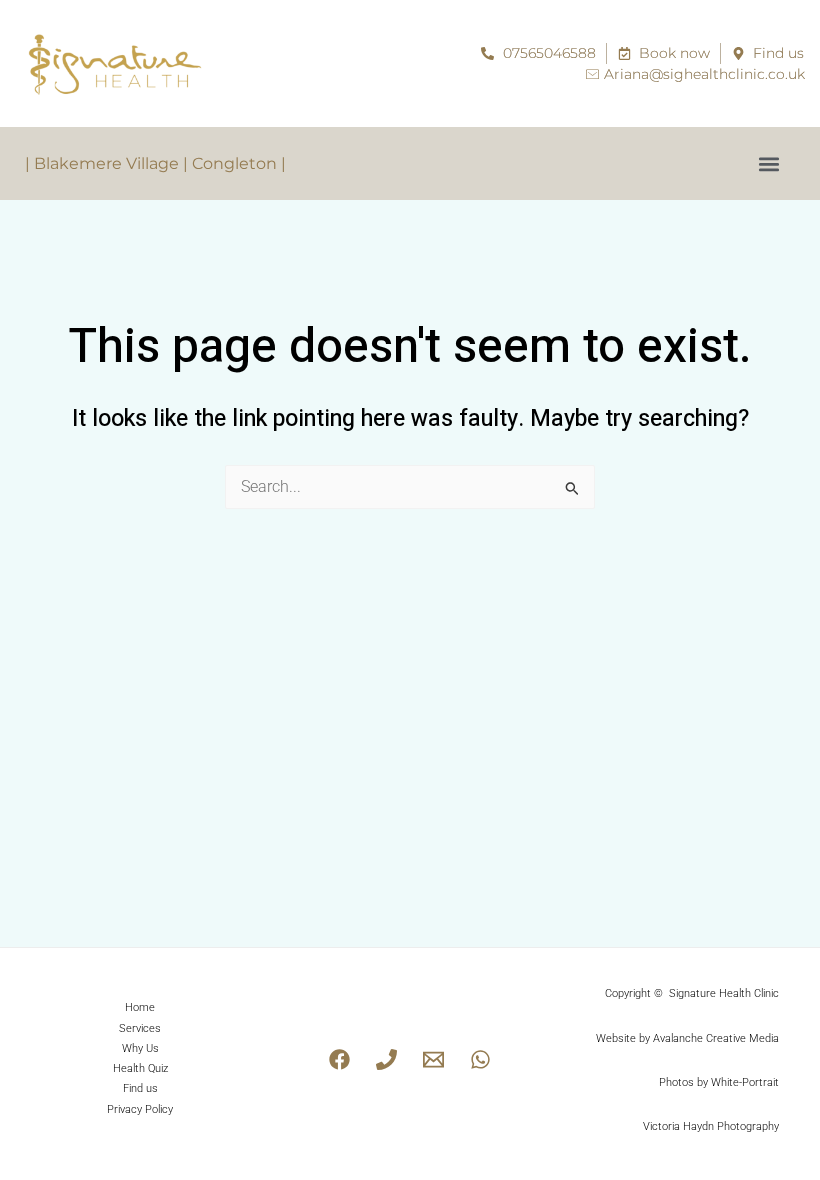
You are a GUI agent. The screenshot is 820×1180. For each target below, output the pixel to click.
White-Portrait (745, 1082)
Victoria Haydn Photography (711, 1126)
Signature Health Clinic (724, 993)
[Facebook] (339, 1059)
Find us (140, 1088)
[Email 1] (433, 1059)
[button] (768, 163)
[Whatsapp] (480, 1059)
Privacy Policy (140, 1109)
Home (140, 1007)
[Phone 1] (386, 1059)
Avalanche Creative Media (716, 1038)
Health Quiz (140, 1068)
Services (140, 1028)
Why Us (140, 1048)
